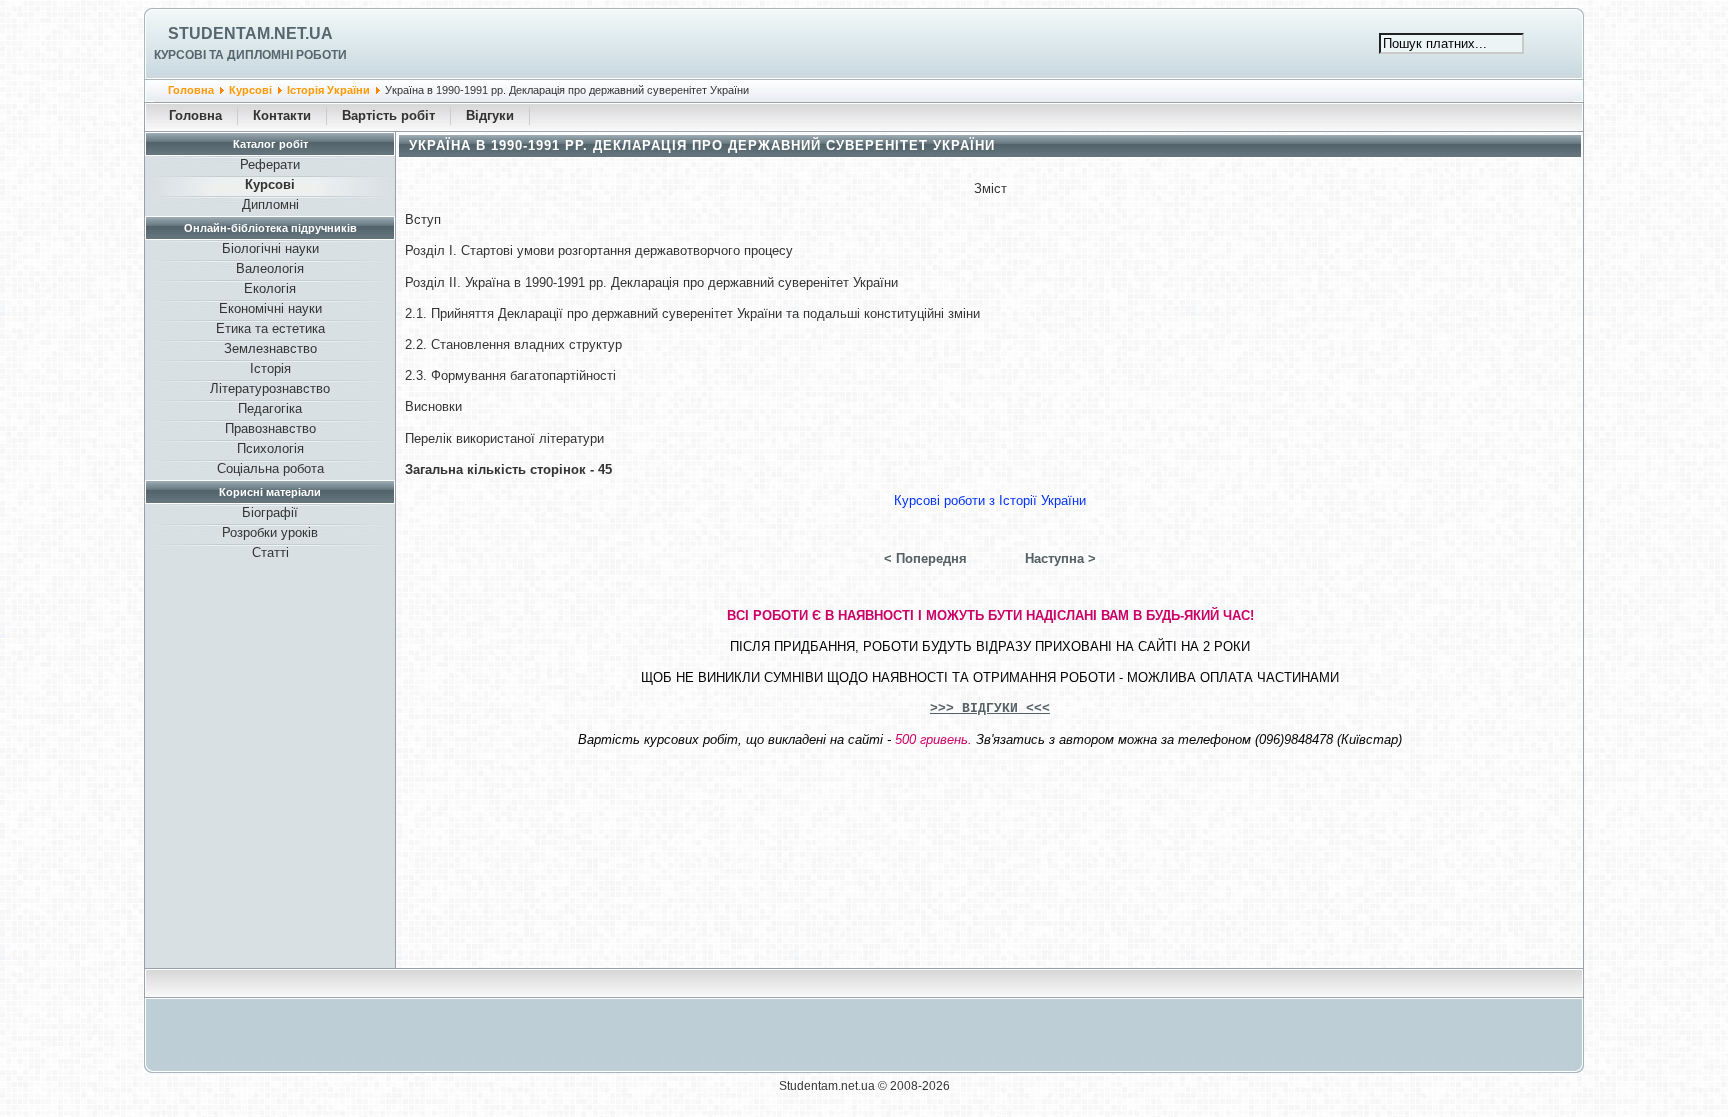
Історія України (328, 90)
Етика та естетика (270, 328)
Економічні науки (270, 308)
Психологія (270, 448)
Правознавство (270, 428)
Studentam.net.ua (250, 33)
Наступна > (1060, 558)
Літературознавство (270, 388)
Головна (191, 90)
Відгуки (490, 115)
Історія (270, 368)
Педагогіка (270, 408)
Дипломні (270, 204)
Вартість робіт (388, 115)
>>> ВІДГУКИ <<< (990, 708)
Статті (270, 552)
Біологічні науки (270, 248)
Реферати (270, 164)
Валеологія (270, 268)
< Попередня (925, 558)
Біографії (270, 512)
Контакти (282, 115)
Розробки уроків (270, 532)
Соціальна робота (270, 468)
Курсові (250, 90)
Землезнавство (270, 348)
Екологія (270, 288)
